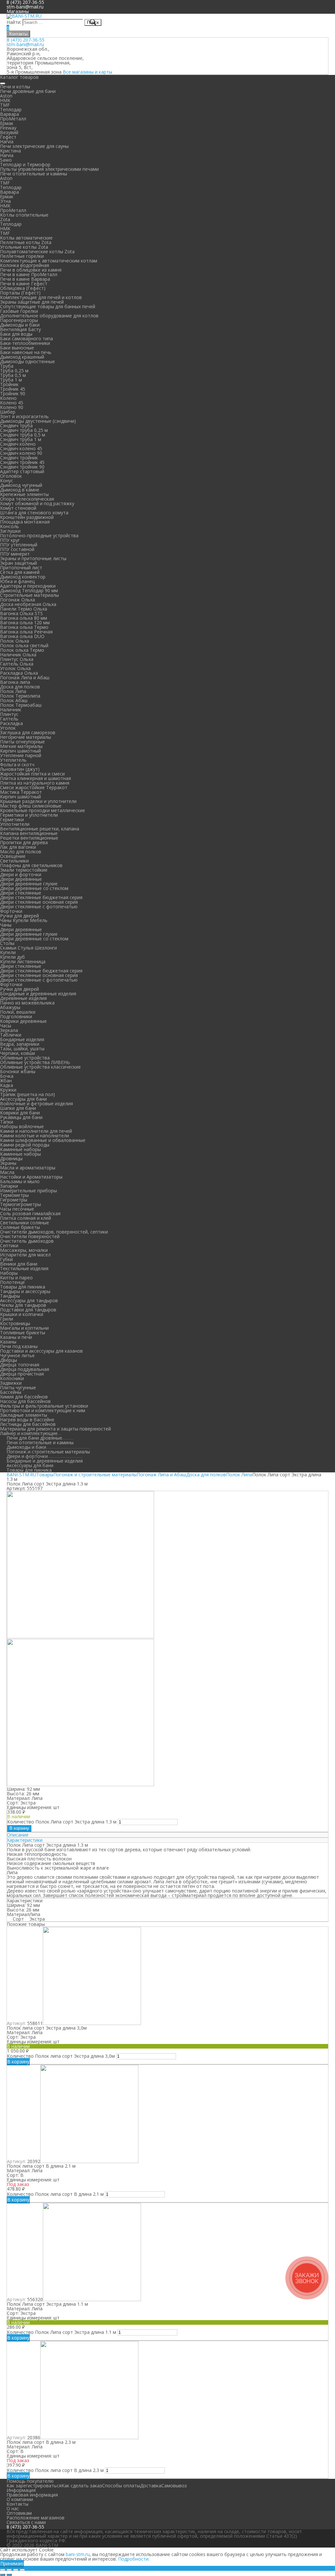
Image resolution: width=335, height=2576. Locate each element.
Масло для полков (21, 852)
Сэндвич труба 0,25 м (24, 430)
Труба (7, 366)
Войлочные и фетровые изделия (36, 1103)
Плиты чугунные (18, 1387)
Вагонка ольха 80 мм (24, 618)
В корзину (19, 1828)
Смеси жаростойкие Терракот (34, 787)
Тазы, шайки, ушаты (22, 1048)
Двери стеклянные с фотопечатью (39, 906)
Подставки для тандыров (28, 1310)
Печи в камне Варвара (25, 279)
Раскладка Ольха (19, 673)
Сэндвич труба (16, 426)
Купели (8, 952)
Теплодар (11, 109)
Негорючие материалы (26, 737)
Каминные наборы (20, 1149)
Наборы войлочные (22, 1126)
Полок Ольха (15, 641)
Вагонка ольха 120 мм (25, 622)
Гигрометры (14, 1200)
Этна (5, 201)
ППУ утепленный (19, 545)
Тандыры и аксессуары (25, 1291)
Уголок (8, 728)
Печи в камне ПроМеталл (29, 274)
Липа (35, 1914)
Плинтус (9, 714)
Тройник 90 (13, 393)
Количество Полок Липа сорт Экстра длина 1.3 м (62, 1822)
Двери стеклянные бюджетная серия (41, 897)
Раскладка (11, 723)
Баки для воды (16, 334)
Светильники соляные (25, 1223)
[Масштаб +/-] (22, 2570)
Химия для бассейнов (24, 1397)
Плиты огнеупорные (22, 742)
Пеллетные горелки (22, 256)
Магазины (18, 11)
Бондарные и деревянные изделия (38, 994)
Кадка (7, 1085)
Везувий (9, 132)
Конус (7, 480)
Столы (7, 943)
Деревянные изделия (23, 998)
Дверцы (9, 1360)
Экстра (37, 1919)
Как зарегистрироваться (34, 2486)
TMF (5, 105)
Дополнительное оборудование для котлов (49, 316)
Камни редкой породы (25, 1145)
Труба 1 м (11, 380)
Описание (18, 1835)
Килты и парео (16, 1278)
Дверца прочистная (22, 1374)
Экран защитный (18, 563)
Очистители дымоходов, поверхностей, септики (54, 1232)
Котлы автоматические (26, 238)
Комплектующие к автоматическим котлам (49, 261)
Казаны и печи (16, 1337)
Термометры (14, 1195)
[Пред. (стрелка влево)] (3, 2575)
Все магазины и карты (88, 72)
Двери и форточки (21, 874)
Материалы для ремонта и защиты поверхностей (55, 1429)
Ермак (7, 123)
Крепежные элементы (24, 494)
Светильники (14, 861)
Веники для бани (19, 1264)
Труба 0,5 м (13, 375)
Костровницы (15, 1323)
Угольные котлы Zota (24, 247)
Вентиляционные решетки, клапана (40, 829)
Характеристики (25, 1840)
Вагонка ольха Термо (24, 627)
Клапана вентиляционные (29, 833)
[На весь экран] (16, 2570)
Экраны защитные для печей (32, 302)
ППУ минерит (15, 554)
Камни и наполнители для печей (36, 1131)
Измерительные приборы (28, 1190)
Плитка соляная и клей (26, 1218)
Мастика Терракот (21, 792)
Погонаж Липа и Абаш (25, 677)
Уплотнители (15, 824)
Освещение (13, 856)
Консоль (9, 526)
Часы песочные (17, 1209)
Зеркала (9, 1030)
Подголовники (16, 1016)
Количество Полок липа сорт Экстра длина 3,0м (61, 2056)
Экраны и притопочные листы (33, 558)
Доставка (151, 2486)
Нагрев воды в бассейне (27, 1420)
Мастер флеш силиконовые (31, 806)
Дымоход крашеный (22, 357)
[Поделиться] (9, 2570)
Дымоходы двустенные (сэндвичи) (38, 421)
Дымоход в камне (20, 490)
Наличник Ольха (18, 655)
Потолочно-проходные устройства (39, 535)
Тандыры (10, 1296)
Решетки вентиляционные (29, 838)
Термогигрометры (20, 1204)
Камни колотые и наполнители (35, 1136)
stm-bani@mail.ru (25, 7)
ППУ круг (10, 540)
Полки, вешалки (18, 1012)
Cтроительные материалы (29, 595)
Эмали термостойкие (24, 870)
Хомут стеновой (18, 508)
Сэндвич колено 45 (21, 448)
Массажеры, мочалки (24, 1250)
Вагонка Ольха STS (21, 613)
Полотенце (12, 1282)
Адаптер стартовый (22, 471)
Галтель (9, 719)
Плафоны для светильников (31, 865)
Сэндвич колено (18, 444)
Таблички (11, 1035)
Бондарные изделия (22, 1039)
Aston (6, 96)
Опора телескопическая (27, 499)
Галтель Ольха (17, 664)
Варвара (9, 114)
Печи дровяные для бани (28, 91)
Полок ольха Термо (22, 650)
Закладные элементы (24, 1415)
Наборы (9, 1273)
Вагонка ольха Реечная (26, 632)
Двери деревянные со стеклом (34, 888)
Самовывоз (174, 2486)
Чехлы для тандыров (23, 1305)
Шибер (8, 412)
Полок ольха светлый (24, 645)
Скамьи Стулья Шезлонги (28, 948)
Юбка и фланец (17, 581)
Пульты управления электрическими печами (49, 169)
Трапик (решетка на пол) (27, 1094)
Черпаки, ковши (18, 1053)
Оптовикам (19, 2513)
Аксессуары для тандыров (29, 1300)
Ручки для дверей (19, 916)
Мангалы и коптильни (24, 1328)
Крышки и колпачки (22, 1314)
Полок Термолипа (20, 696)
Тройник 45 (13, 389)
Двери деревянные (21, 879)
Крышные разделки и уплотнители (38, 801)
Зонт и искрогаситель (24, 416)
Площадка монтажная (25, 522)
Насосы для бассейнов (25, 1401)
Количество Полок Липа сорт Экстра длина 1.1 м (62, 2332)
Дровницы (11, 1158)
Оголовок (11, 476)
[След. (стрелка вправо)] (9, 2575)
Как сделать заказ (82, 2486)
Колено (8, 398)
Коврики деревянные (23, 1021)
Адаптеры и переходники (28, 586)
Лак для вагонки (18, 847)
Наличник (11, 710)
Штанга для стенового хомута (34, 513)
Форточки (11, 911)
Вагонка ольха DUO (22, 636)
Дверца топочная (20, 1365)
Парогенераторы (19, 320)
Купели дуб (12, 957)
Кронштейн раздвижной (27, 517)
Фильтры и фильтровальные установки (44, 1406)
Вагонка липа (15, 682)
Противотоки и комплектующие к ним (43, 1410)
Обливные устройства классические (40, 1067)
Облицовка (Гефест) (23, 288)
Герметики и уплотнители (29, 815)
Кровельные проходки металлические (43, 810)
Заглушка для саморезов (28, 732)
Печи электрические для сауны (34, 146)
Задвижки (11, 1383)
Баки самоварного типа (26, 338)
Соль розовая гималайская (30, 1213)
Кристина (10, 151)
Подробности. (134, 2559)
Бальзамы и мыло (20, 1181)
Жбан (6, 1081)
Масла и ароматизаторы (28, 1168)
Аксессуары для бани (23, 1099)
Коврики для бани (20, 1113)
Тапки (7, 1122)
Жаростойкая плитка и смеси (32, 774)
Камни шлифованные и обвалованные (43, 1140)
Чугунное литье (17, 1355)
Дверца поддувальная (25, 1369)
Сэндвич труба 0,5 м (23, 435)
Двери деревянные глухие (29, 884)
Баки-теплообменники (25, 343)
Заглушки (10, 531)
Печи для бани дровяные (34, 1438)
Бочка (7, 1076)
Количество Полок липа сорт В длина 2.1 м (55, 2194)
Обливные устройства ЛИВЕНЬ (35, 1062)
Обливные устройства (25, 1058)
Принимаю (12, 2563)
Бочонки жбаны (18, 1071)
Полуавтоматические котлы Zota (37, 251)
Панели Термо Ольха (24, 609)
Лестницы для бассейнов (28, 1424)
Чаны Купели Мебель (24, 920)
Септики (9, 1245)
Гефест (8, 137)
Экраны (8, 1163)
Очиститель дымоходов (27, 1241)
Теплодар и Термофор (25, 164)
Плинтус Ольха (17, 659)
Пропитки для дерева (24, 842)
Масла (7, 1172)
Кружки (8, 1090)
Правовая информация (32, 2495)
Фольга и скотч (17, 764)
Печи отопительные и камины (34, 174)
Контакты (18, 34)
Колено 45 (12, 403)
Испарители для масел (25, 1255)
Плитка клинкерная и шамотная (35, 778)
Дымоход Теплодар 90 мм (29, 590)
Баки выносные (17, 348)
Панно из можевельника (27, 1003)
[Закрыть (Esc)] (3, 2570)
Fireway (8, 128)
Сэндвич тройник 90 (22, 467)
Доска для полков (20, 687)
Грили (7, 1319)
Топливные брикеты (23, 1332)
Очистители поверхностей (30, 1236)
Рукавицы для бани (21, 1117)
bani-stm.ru (78, 2554)
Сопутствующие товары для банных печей (48, 306)
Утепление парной (21, 755)
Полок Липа (13, 691)
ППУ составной (17, 549)
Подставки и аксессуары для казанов (41, 1351)
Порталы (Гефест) (20, 293)
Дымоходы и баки (20, 325)
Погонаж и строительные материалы (48, 1452)
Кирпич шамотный (20, 751)
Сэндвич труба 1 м (21, 439)
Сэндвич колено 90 (21, 453)
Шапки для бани (18, 1108)
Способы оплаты (121, 2486)
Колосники (12, 1378)
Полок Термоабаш (21, 705)
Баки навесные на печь (26, 352)
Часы (6, 1026)
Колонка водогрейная (25, 265)
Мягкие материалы (21, 746)
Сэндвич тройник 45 (22, 462)
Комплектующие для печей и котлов (41, 297)
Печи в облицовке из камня (31, 270)
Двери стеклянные (21, 893)
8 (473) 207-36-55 (26, 40)
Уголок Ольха (15, 668)
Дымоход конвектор (23, 577)
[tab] (167, 1835)
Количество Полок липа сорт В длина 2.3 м (55, 2470)
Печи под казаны (19, 1346)
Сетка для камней (20, 572)
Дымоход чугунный (21, 485)
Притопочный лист (21, 568)
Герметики (12, 819)
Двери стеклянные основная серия (39, 902)
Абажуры (10, 1007)
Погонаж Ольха (18, 600)
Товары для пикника (23, 1287)
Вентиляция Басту (20, 329)
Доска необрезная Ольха (28, 604)
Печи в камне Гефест (24, 284)
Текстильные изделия (24, 1268)
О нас (13, 2508)
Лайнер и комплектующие (29, 1433)
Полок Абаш (14, 700)
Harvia (7, 142)
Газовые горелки (19, 311)
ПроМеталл (13, 119)
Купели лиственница (23, 961)
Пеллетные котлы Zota (26, 242)
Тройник (9, 384)
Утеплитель (13, 760)
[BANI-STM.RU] (24, 16)
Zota (5, 219)
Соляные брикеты (20, 1227)
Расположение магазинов (35, 2518)
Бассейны (11, 1392)
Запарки (9, 1186)
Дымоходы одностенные (27, 361)
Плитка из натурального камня (35, 783)
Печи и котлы (15, 87)
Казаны (8, 1342)
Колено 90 (12, 407)
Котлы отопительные (24, 215)
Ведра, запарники (20, 1044)
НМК (5, 100)
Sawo (6, 160)
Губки (6, 1259)
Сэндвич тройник (19, 458)
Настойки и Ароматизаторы (31, 1177)
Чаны (6, 925)
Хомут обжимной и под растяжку (37, 503)
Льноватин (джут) (20, 769)
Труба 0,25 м (14, 371)
